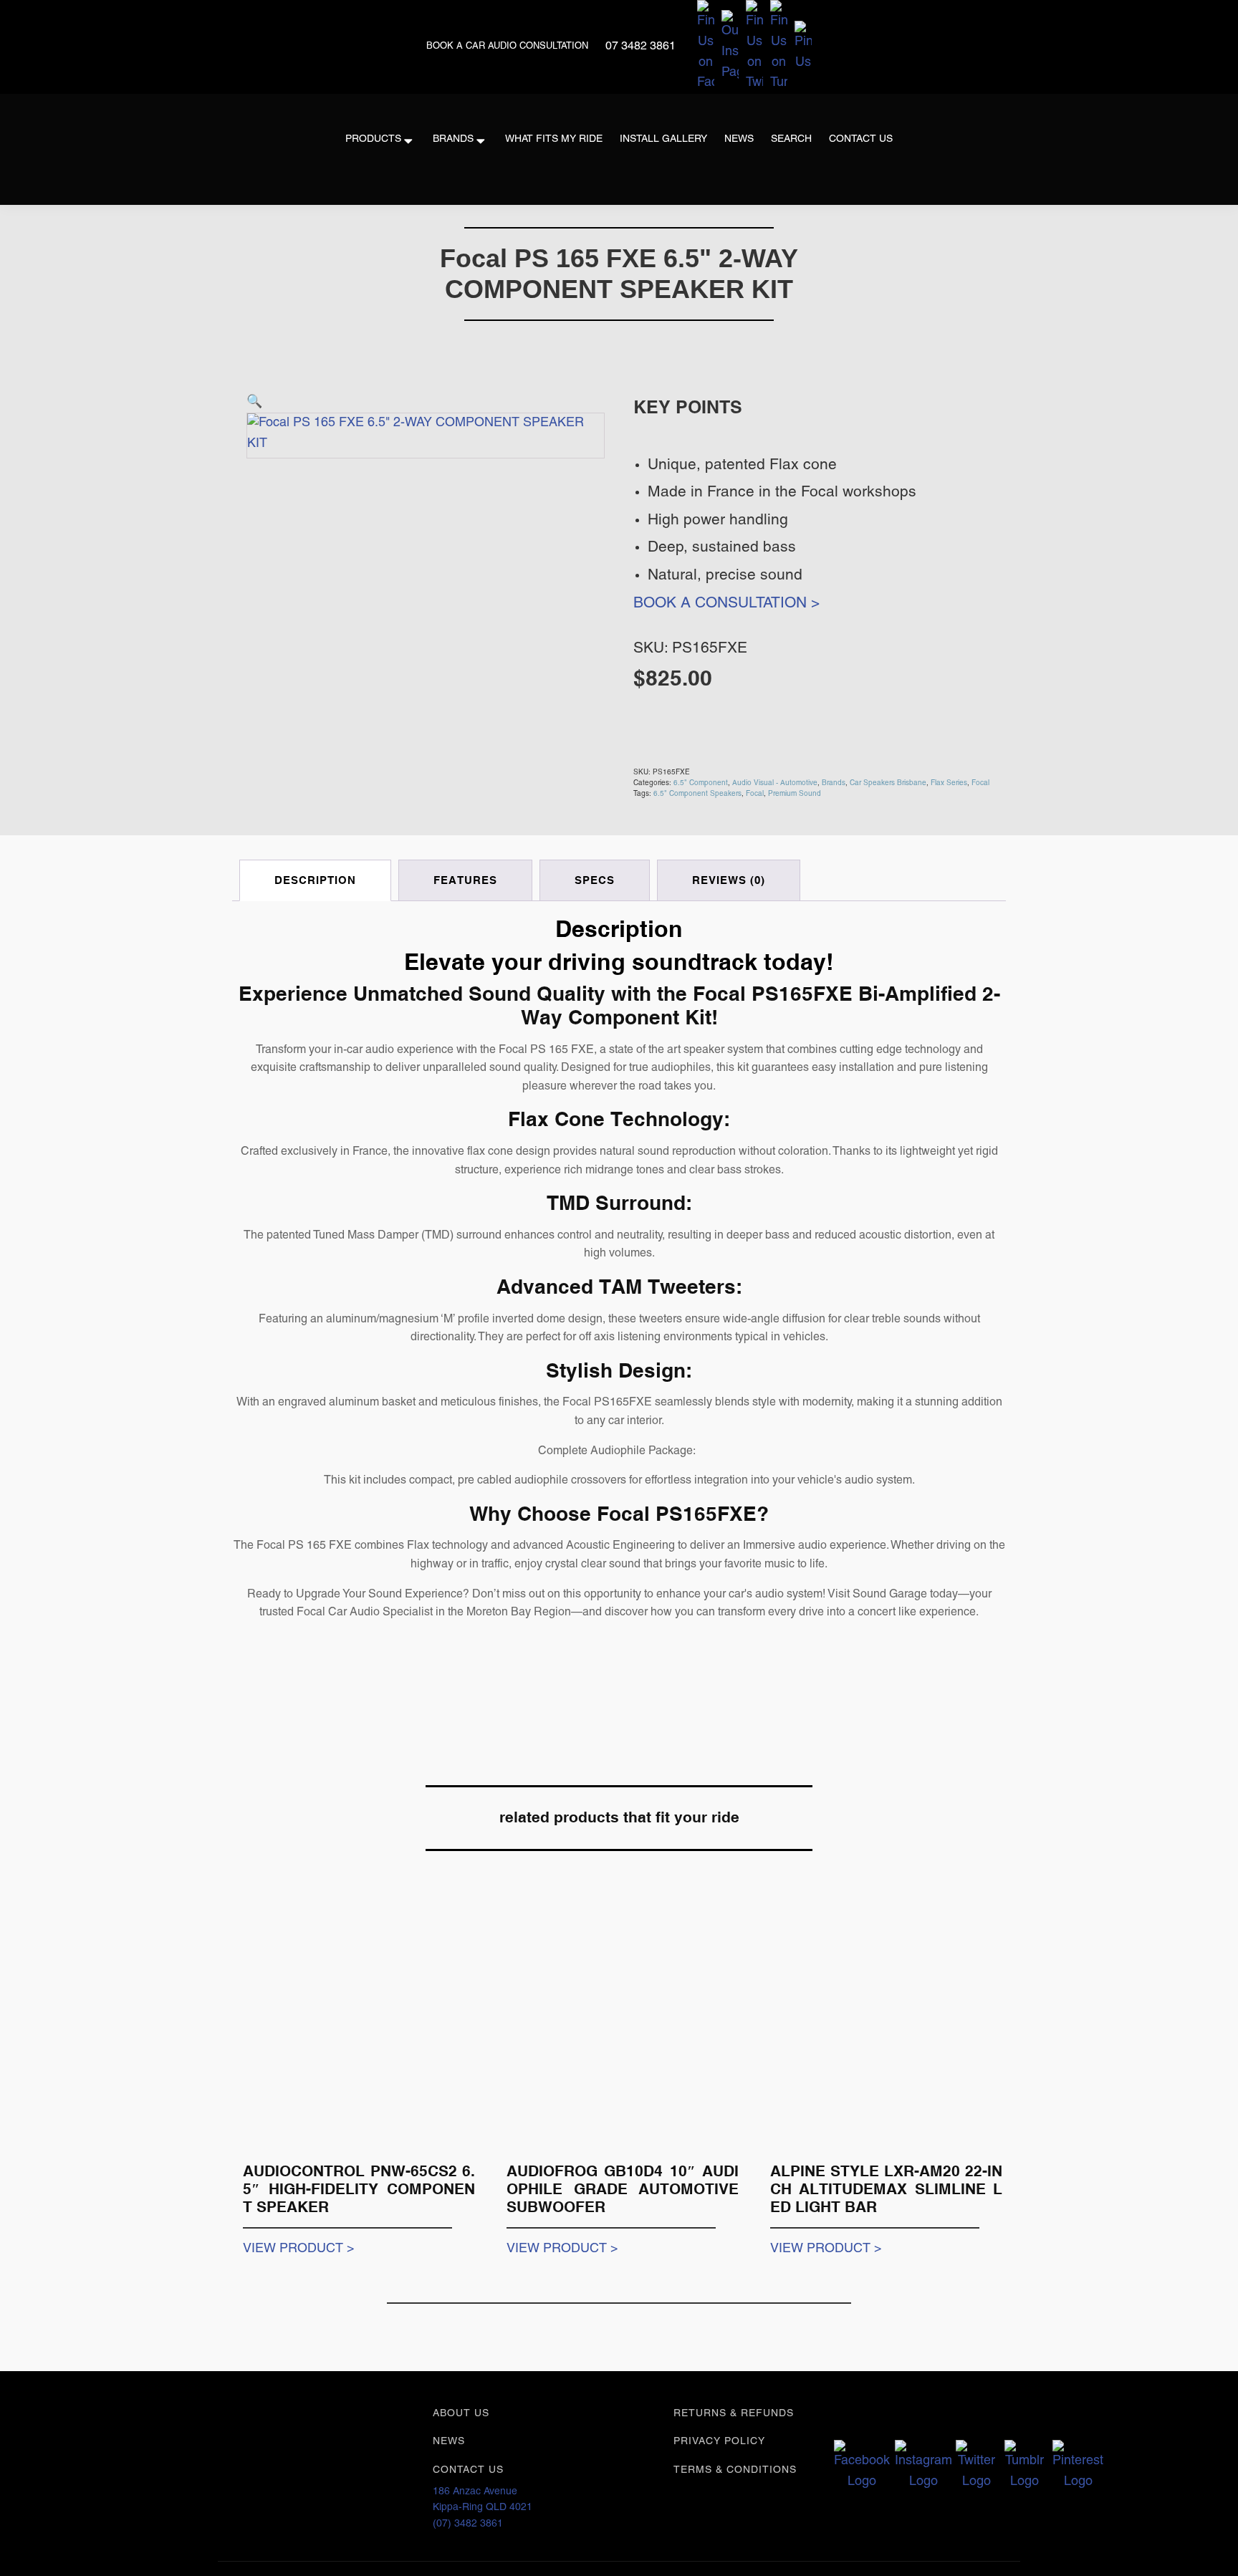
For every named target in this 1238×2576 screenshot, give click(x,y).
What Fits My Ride (554, 139)
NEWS (449, 2442)
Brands (453, 139)
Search (791, 139)
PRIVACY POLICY (719, 2442)
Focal (980, 783)
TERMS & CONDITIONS (735, 2470)
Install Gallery (663, 139)
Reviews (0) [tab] (729, 880)
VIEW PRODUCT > (299, 2249)
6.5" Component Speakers (697, 794)
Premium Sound (795, 794)
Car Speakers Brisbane (888, 783)
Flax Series (949, 783)
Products (373, 139)
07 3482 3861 (640, 47)
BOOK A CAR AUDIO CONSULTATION (509, 47)
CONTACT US (468, 2470)
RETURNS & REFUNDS (734, 2414)
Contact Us (861, 139)
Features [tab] (465, 880)
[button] (254, 402)
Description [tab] (315, 880)
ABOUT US (461, 2414)
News (739, 139)
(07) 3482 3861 (468, 2524)
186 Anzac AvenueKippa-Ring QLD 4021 (483, 2500)
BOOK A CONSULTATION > (726, 604)
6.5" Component (701, 783)
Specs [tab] (595, 880)
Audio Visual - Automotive (775, 783)
